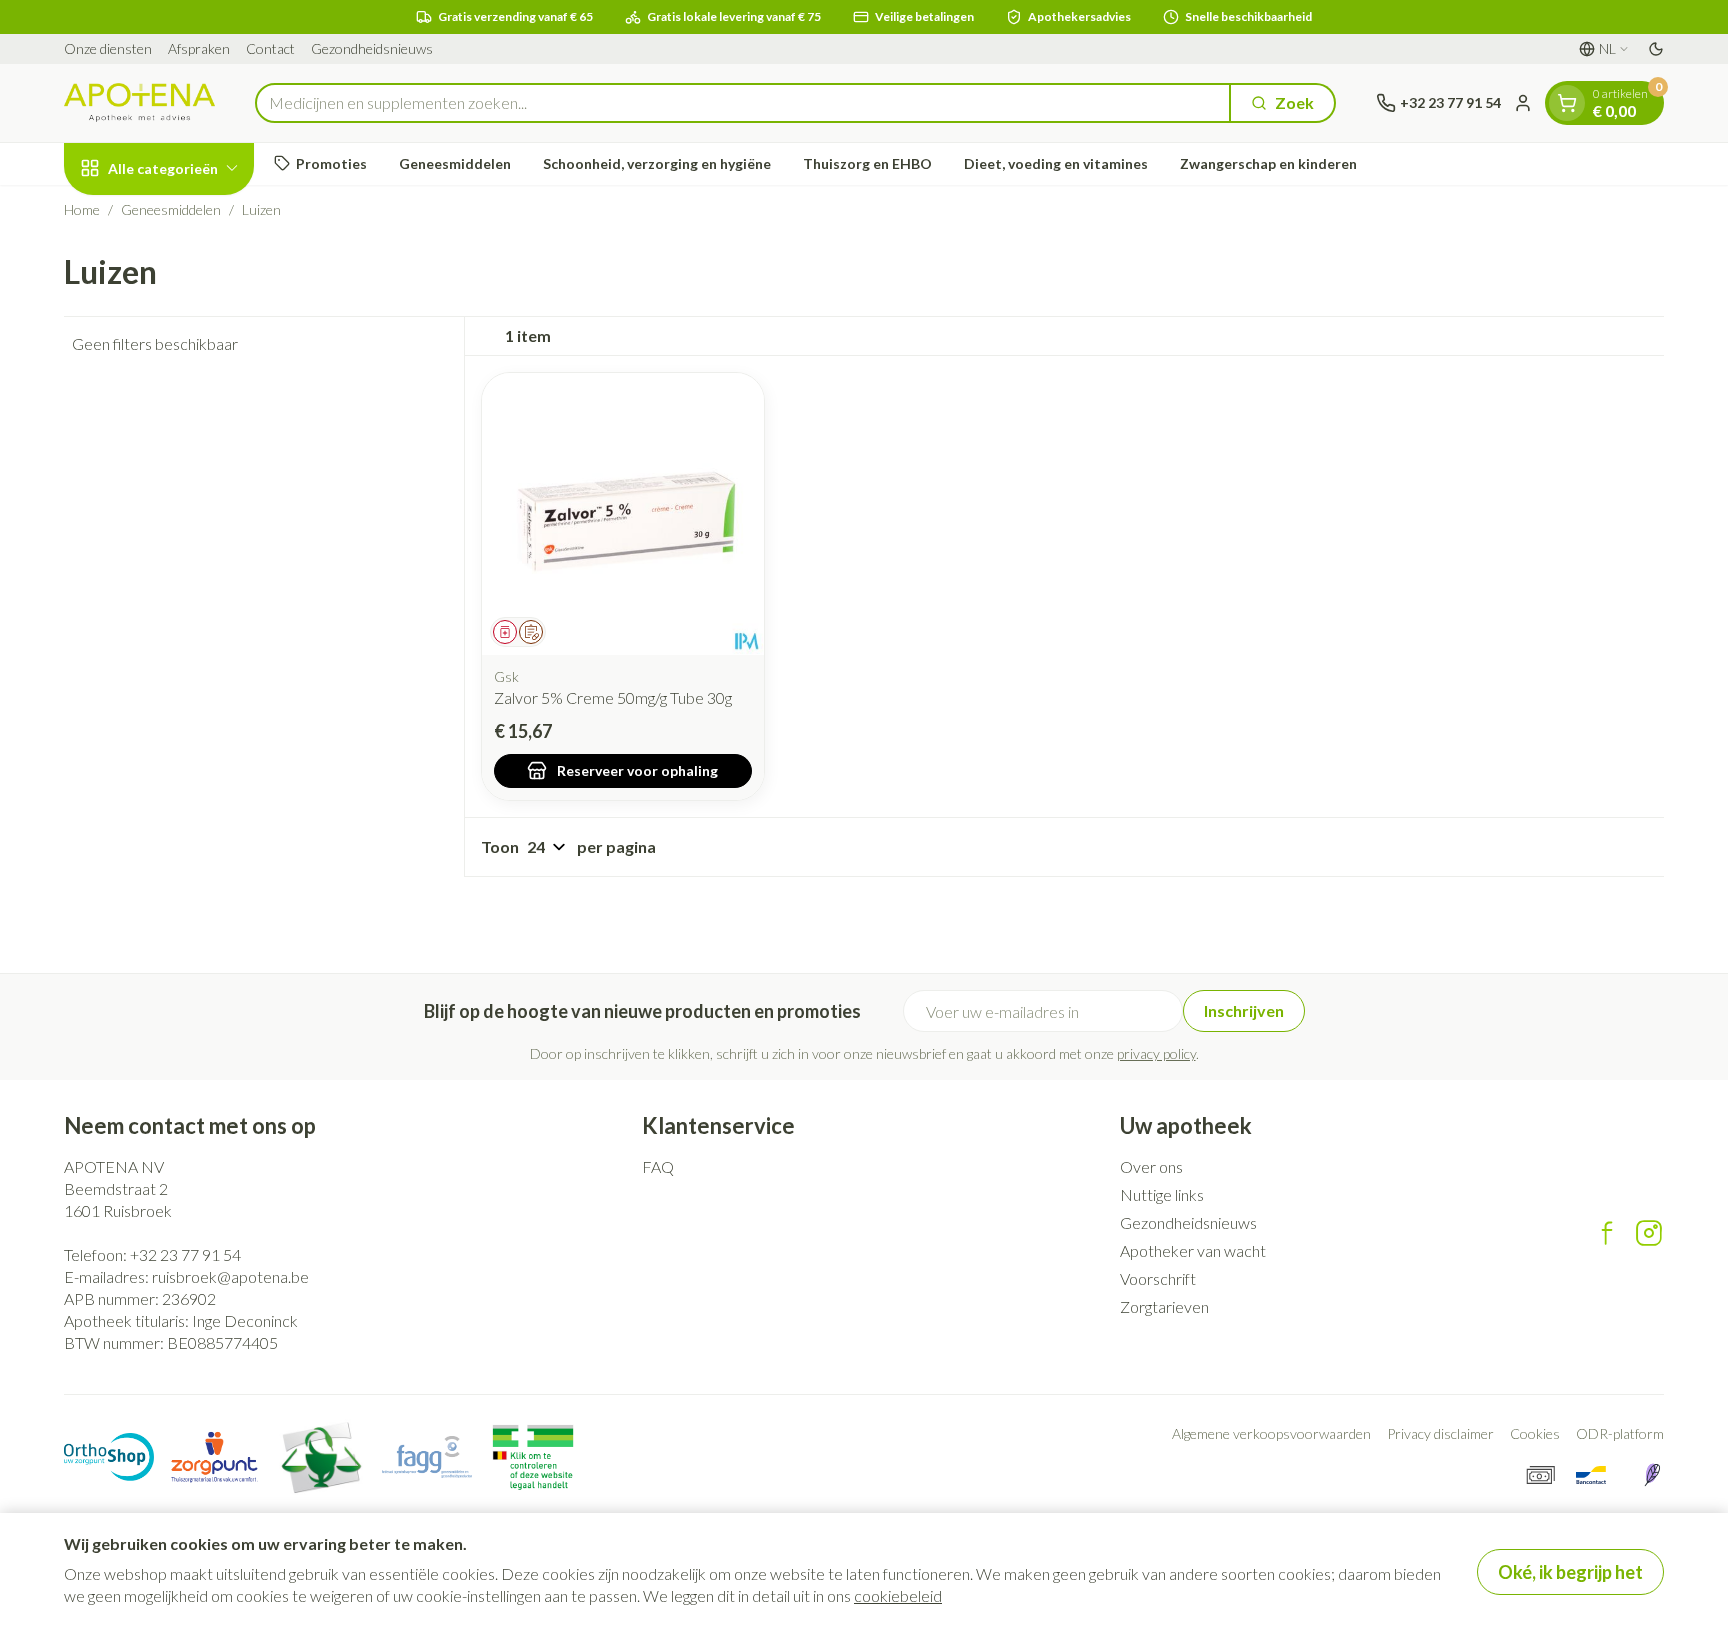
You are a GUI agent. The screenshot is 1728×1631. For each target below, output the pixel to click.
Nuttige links (1162, 1194)
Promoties (331, 163)
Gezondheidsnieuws (372, 48)
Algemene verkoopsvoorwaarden (1271, 1433)
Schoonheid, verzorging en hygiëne (657, 163)
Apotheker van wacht (1193, 1250)
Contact (270, 48)
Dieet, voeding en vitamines (1056, 163)
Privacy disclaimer (1440, 1433)
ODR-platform (1620, 1433)
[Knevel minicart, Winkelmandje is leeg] (1567, 103)
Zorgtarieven (1164, 1306)
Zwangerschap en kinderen (1268, 163)
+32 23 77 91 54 (185, 1254)
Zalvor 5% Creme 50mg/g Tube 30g (613, 697)
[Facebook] (1607, 1233)
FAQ (658, 1166)
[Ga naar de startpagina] (139, 102)
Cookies (1535, 1433)
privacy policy (1156, 1053)
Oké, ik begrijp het (1570, 1572)
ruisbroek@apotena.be (230, 1276)
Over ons (1151, 1166)
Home (82, 209)
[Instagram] (1649, 1233)
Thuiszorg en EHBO (867, 163)
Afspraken (199, 48)
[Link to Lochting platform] (1652, 1475)
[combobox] (743, 103)
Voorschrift (1158, 1278)
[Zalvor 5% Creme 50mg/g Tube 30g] (623, 514)
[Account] (1523, 103)
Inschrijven (1244, 1010)
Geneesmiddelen (455, 163)
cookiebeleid (898, 1595)
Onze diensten (108, 48)
